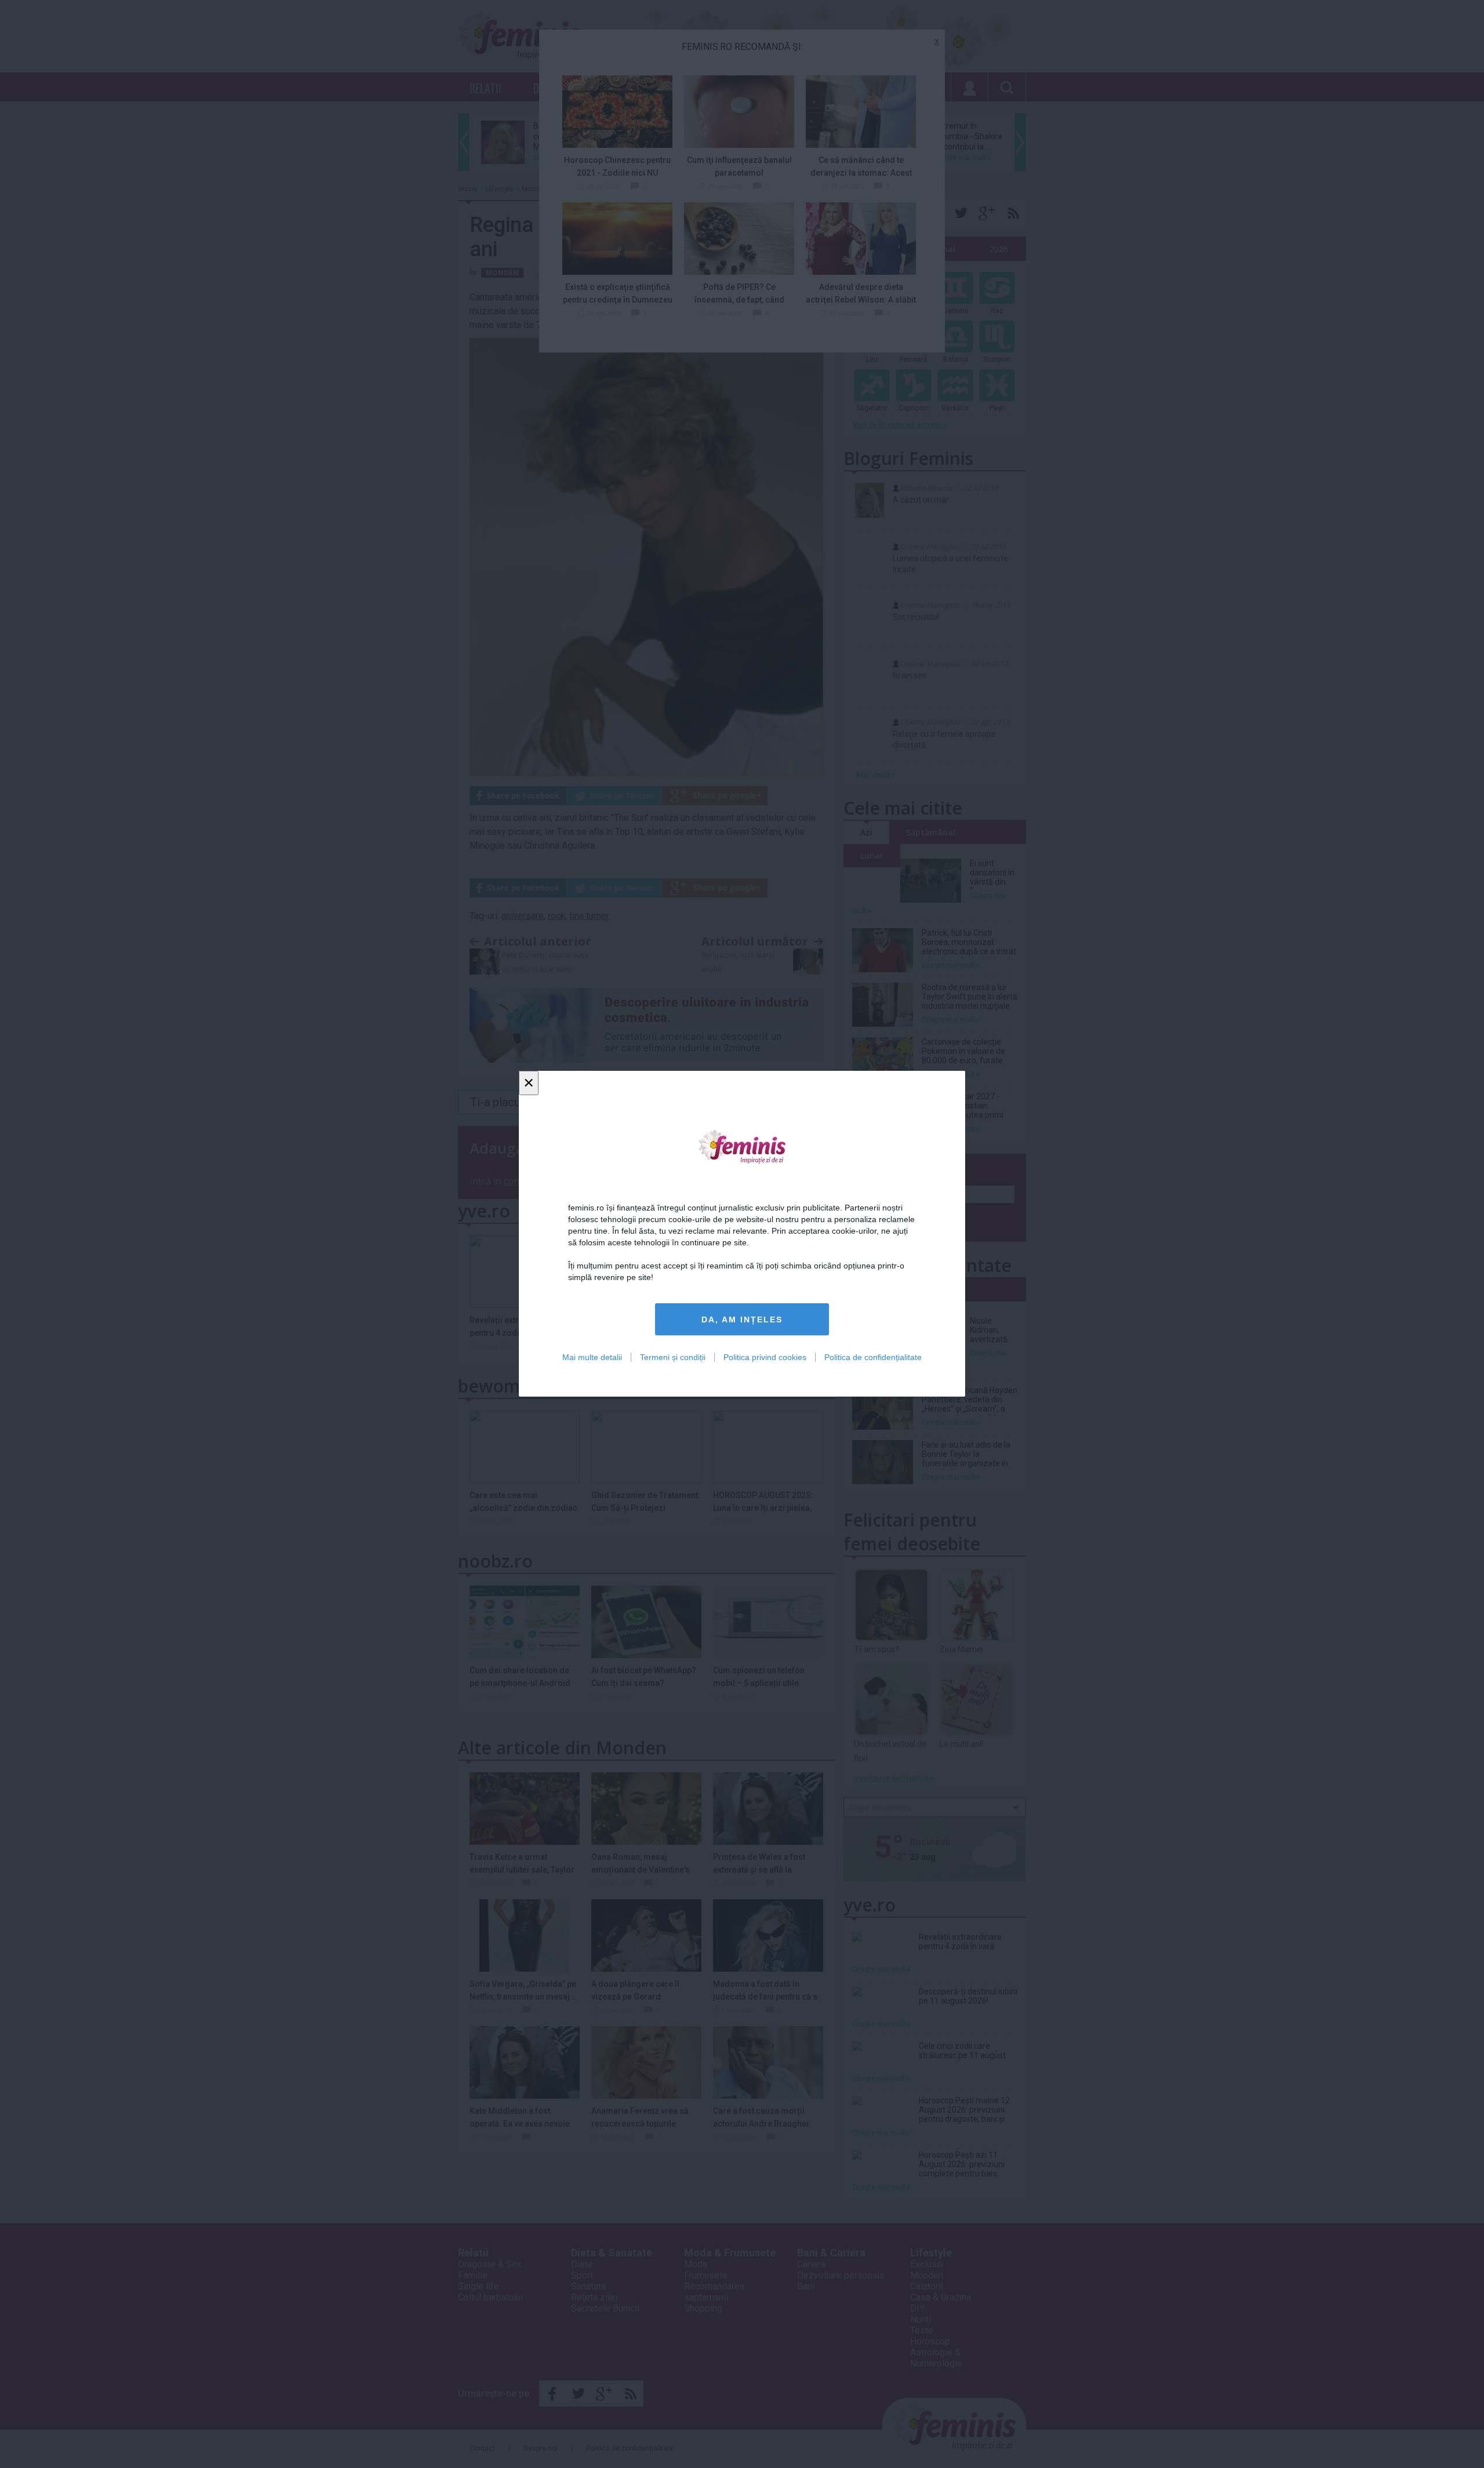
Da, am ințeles (742, 1320)
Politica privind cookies (765, 1358)
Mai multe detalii (592, 1358)
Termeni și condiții (673, 1358)
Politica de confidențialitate (873, 1358)
